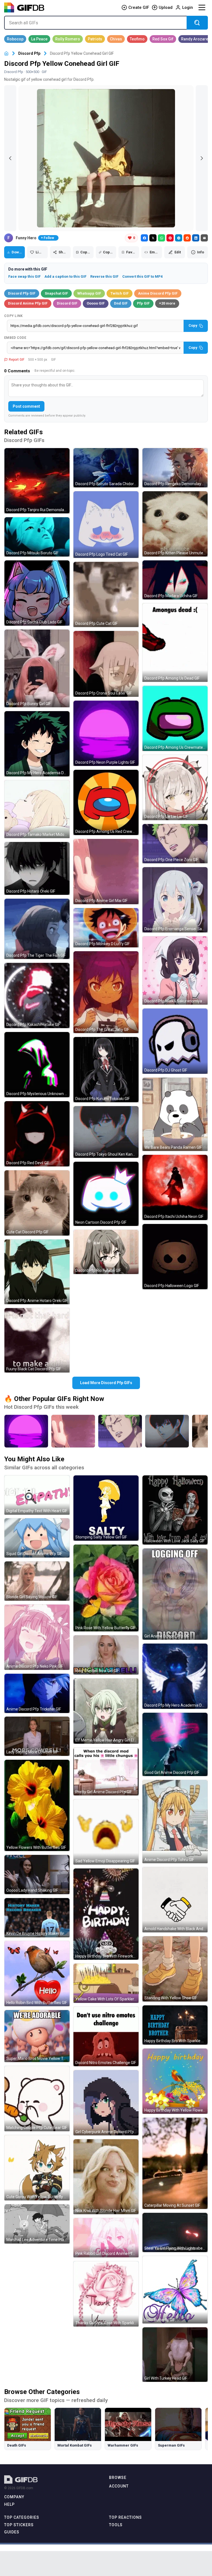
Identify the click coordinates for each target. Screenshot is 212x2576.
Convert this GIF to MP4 (142, 276)
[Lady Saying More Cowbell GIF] (37, 1736)
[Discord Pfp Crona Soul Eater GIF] (106, 664)
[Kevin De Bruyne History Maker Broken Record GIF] (37, 1918)
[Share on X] (153, 238)
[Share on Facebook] (144, 238)
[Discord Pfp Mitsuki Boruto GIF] (37, 537)
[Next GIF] (202, 158)
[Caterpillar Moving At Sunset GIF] (175, 2163)
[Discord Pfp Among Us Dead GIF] (175, 643)
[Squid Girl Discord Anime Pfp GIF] (37, 1538)
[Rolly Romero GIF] (68, 39)
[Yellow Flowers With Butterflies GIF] (37, 1805)
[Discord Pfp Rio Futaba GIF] (106, 1252)
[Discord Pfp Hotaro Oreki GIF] (37, 868)
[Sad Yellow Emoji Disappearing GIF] (106, 1832)
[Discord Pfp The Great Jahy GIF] (106, 992)
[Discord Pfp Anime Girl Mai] (73, 1431)
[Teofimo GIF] (137, 39)
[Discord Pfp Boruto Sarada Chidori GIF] (106, 468)
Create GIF (139, 7)
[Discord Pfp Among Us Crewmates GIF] (175, 718)
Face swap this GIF (24, 276)
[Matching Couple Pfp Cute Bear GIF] (37, 2099)
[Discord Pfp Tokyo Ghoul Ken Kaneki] (167, 1431)
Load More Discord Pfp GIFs (106, 1383)
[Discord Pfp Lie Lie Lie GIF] (175, 787)
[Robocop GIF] (15, 39)
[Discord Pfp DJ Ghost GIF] (175, 1041)
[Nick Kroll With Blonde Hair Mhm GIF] (106, 2177)
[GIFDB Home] (6, 54)
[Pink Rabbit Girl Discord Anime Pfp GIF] (106, 2238)
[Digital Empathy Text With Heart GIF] (37, 1495)
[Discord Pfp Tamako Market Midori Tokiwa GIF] (37, 809)
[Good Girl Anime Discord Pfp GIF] (175, 1744)
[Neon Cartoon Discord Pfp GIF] (106, 1194)
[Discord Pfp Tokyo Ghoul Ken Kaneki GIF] (106, 1132)
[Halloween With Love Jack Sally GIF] (175, 1510)
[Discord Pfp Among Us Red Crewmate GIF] (106, 802)
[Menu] (202, 7)
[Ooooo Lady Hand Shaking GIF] (37, 1875)
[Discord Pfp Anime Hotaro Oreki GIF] (37, 1272)
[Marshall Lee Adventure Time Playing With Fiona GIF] (37, 2224)
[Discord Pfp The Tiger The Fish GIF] (37, 929)
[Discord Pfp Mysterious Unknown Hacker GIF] (37, 1065)
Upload (166, 7)
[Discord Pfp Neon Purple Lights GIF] (106, 733)
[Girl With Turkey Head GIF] (175, 2355)
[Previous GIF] (10, 158)
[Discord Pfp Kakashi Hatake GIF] (37, 995)
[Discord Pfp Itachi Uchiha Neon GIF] (175, 1187)
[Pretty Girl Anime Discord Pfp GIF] (106, 1772)
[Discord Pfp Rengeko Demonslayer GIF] (175, 468)
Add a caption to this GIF (65, 276)
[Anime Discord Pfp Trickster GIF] (37, 1693)
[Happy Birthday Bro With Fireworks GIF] (106, 1914)
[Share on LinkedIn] (196, 238)
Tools (116, 2525)
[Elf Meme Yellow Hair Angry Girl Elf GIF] (106, 1711)
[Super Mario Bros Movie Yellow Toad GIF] (37, 2036)
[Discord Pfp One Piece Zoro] (120, 1431)
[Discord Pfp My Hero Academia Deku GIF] (37, 744)
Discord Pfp (29, 53)
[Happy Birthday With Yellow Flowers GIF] (175, 2081)
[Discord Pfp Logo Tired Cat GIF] (106, 525)
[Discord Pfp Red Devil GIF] (37, 1134)
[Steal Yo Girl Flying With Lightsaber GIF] (175, 2232)
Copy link (14, 316)
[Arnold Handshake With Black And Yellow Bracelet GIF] (175, 1900)
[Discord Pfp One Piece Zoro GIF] (175, 844)
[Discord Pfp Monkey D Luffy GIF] (106, 928)
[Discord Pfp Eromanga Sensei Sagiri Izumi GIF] (175, 900)
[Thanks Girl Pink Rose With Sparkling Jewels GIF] (106, 2294)
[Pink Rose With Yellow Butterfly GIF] (106, 1588)
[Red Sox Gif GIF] (163, 39)
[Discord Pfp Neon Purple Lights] (26, 1431)
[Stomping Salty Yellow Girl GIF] (106, 1508)
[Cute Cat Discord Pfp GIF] (37, 1203)
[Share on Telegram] (179, 238)
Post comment (26, 406)
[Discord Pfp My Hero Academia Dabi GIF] (175, 1676)
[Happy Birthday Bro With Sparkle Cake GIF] (175, 2025)
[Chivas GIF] (116, 39)
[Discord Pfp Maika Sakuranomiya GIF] (175, 970)
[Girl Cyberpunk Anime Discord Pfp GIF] (106, 2103)
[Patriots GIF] (95, 39)
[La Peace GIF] (39, 39)
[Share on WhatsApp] (161, 238)
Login (188, 7)
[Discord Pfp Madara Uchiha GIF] (175, 580)
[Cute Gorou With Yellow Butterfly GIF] (37, 2168)
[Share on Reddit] (187, 238)
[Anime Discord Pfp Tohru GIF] (175, 1822)
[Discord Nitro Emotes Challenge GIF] (106, 2036)
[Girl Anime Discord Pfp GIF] (175, 1594)
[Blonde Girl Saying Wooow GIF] (37, 1581)
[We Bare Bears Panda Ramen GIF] (175, 1114)
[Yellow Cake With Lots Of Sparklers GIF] (106, 1983)
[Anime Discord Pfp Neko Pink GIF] (37, 1637)
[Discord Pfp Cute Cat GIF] (106, 594)
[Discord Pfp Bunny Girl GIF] (37, 668)
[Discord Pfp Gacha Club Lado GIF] (37, 593)
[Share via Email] (204, 238)
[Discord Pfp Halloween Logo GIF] (175, 1257)
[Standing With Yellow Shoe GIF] (175, 1969)
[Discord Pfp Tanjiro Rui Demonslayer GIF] (37, 481)
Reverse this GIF (104, 276)
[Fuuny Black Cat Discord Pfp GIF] (37, 1340)
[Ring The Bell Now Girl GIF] (106, 1655)
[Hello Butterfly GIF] (175, 2290)
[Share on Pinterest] (170, 238)
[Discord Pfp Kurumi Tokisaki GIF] (106, 1070)
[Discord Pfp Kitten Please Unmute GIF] (175, 524)
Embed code (15, 338)
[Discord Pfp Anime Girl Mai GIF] (106, 872)
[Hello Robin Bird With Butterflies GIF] (37, 1974)
